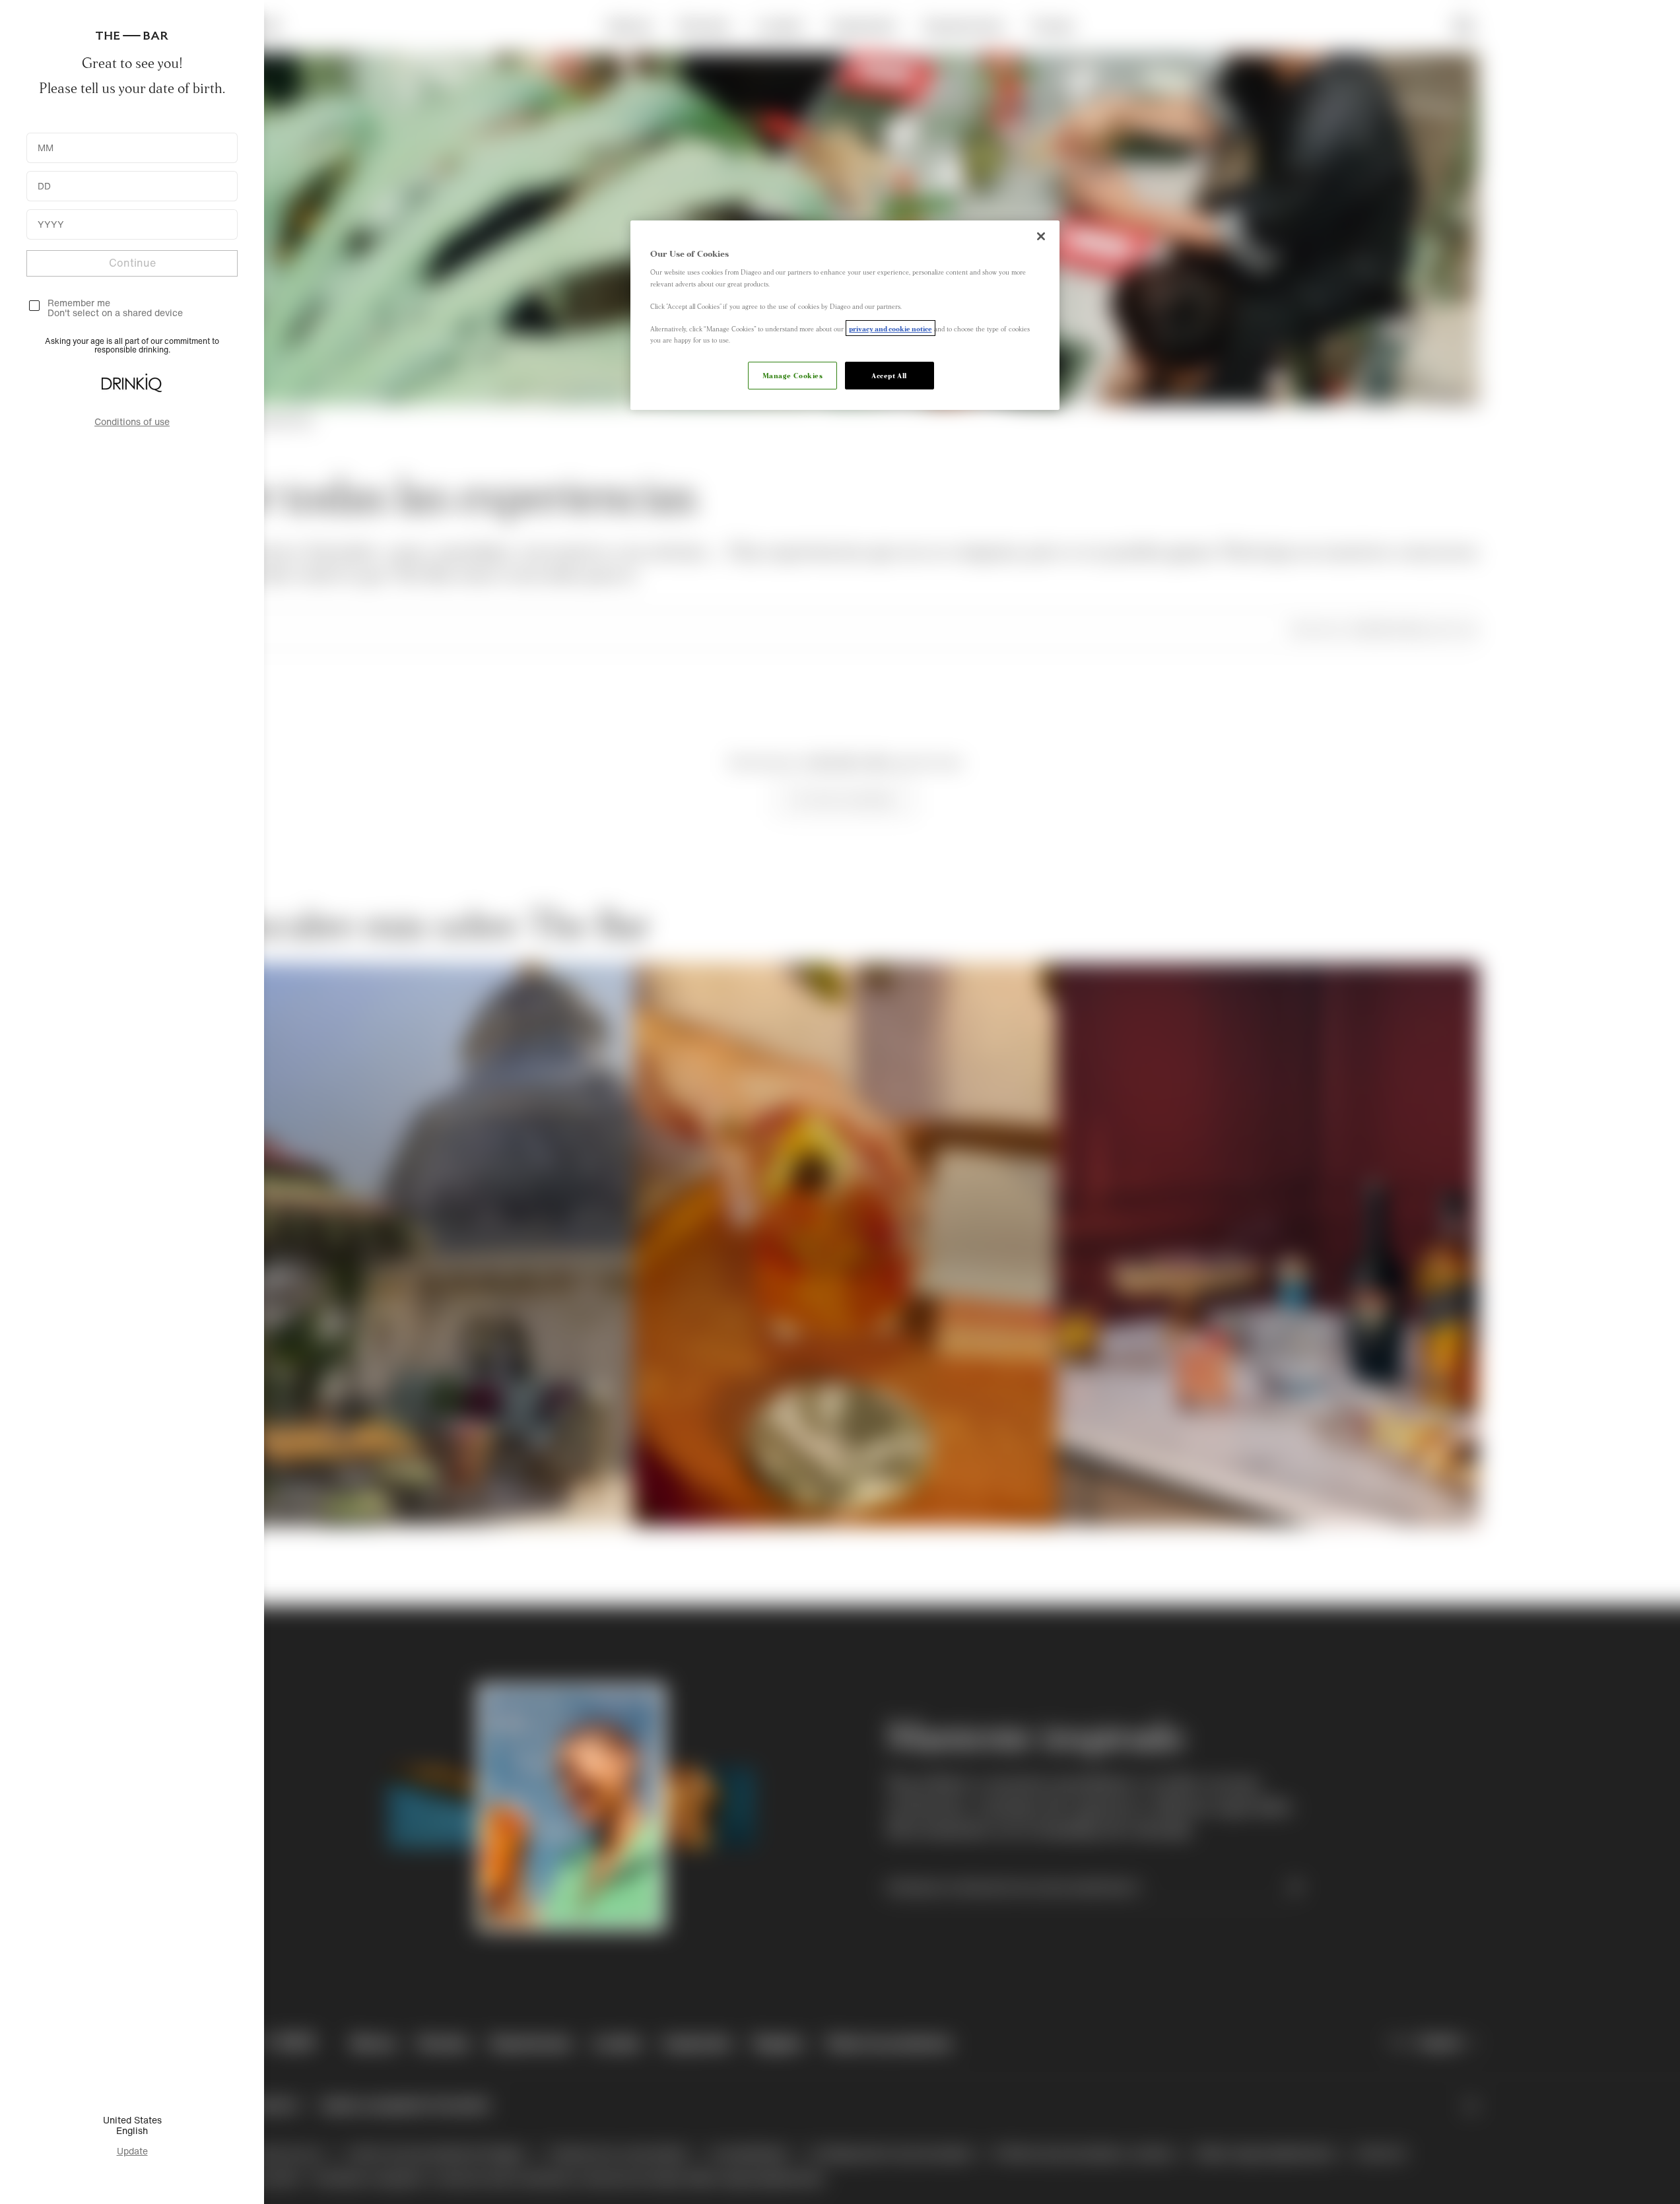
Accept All (889, 375)
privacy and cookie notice (890, 328)
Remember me (79, 303)
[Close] (1041, 236)
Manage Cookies (793, 375)
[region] (845, 315)
